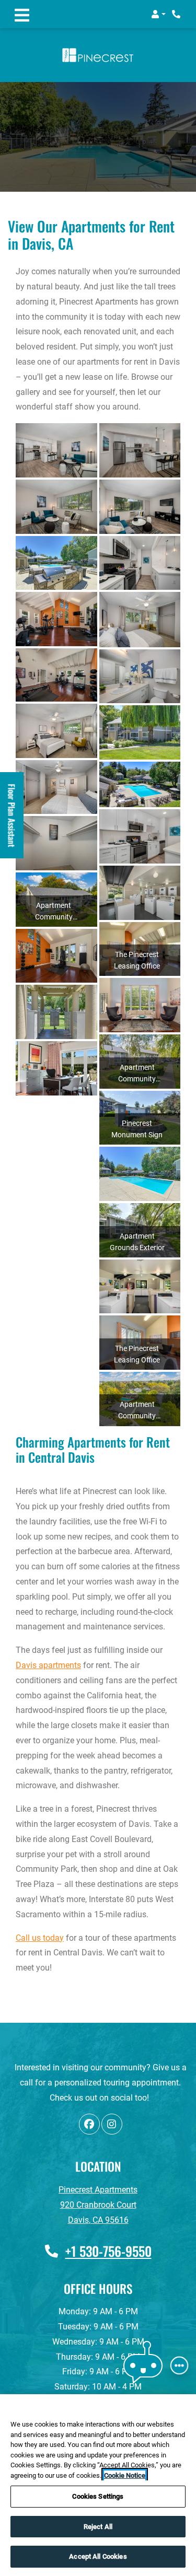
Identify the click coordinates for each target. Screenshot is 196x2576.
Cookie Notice (125, 2475)
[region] (98, 2485)
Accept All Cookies (98, 2556)
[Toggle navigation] (22, 14)
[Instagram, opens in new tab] (112, 2124)
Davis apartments (48, 1665)
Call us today (40, 1938)
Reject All (98, 2527)
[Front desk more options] (179, 2365)
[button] (158, 14)
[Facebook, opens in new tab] (89, 2124)
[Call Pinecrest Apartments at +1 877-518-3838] (177, 14)
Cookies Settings (98, 2496)
